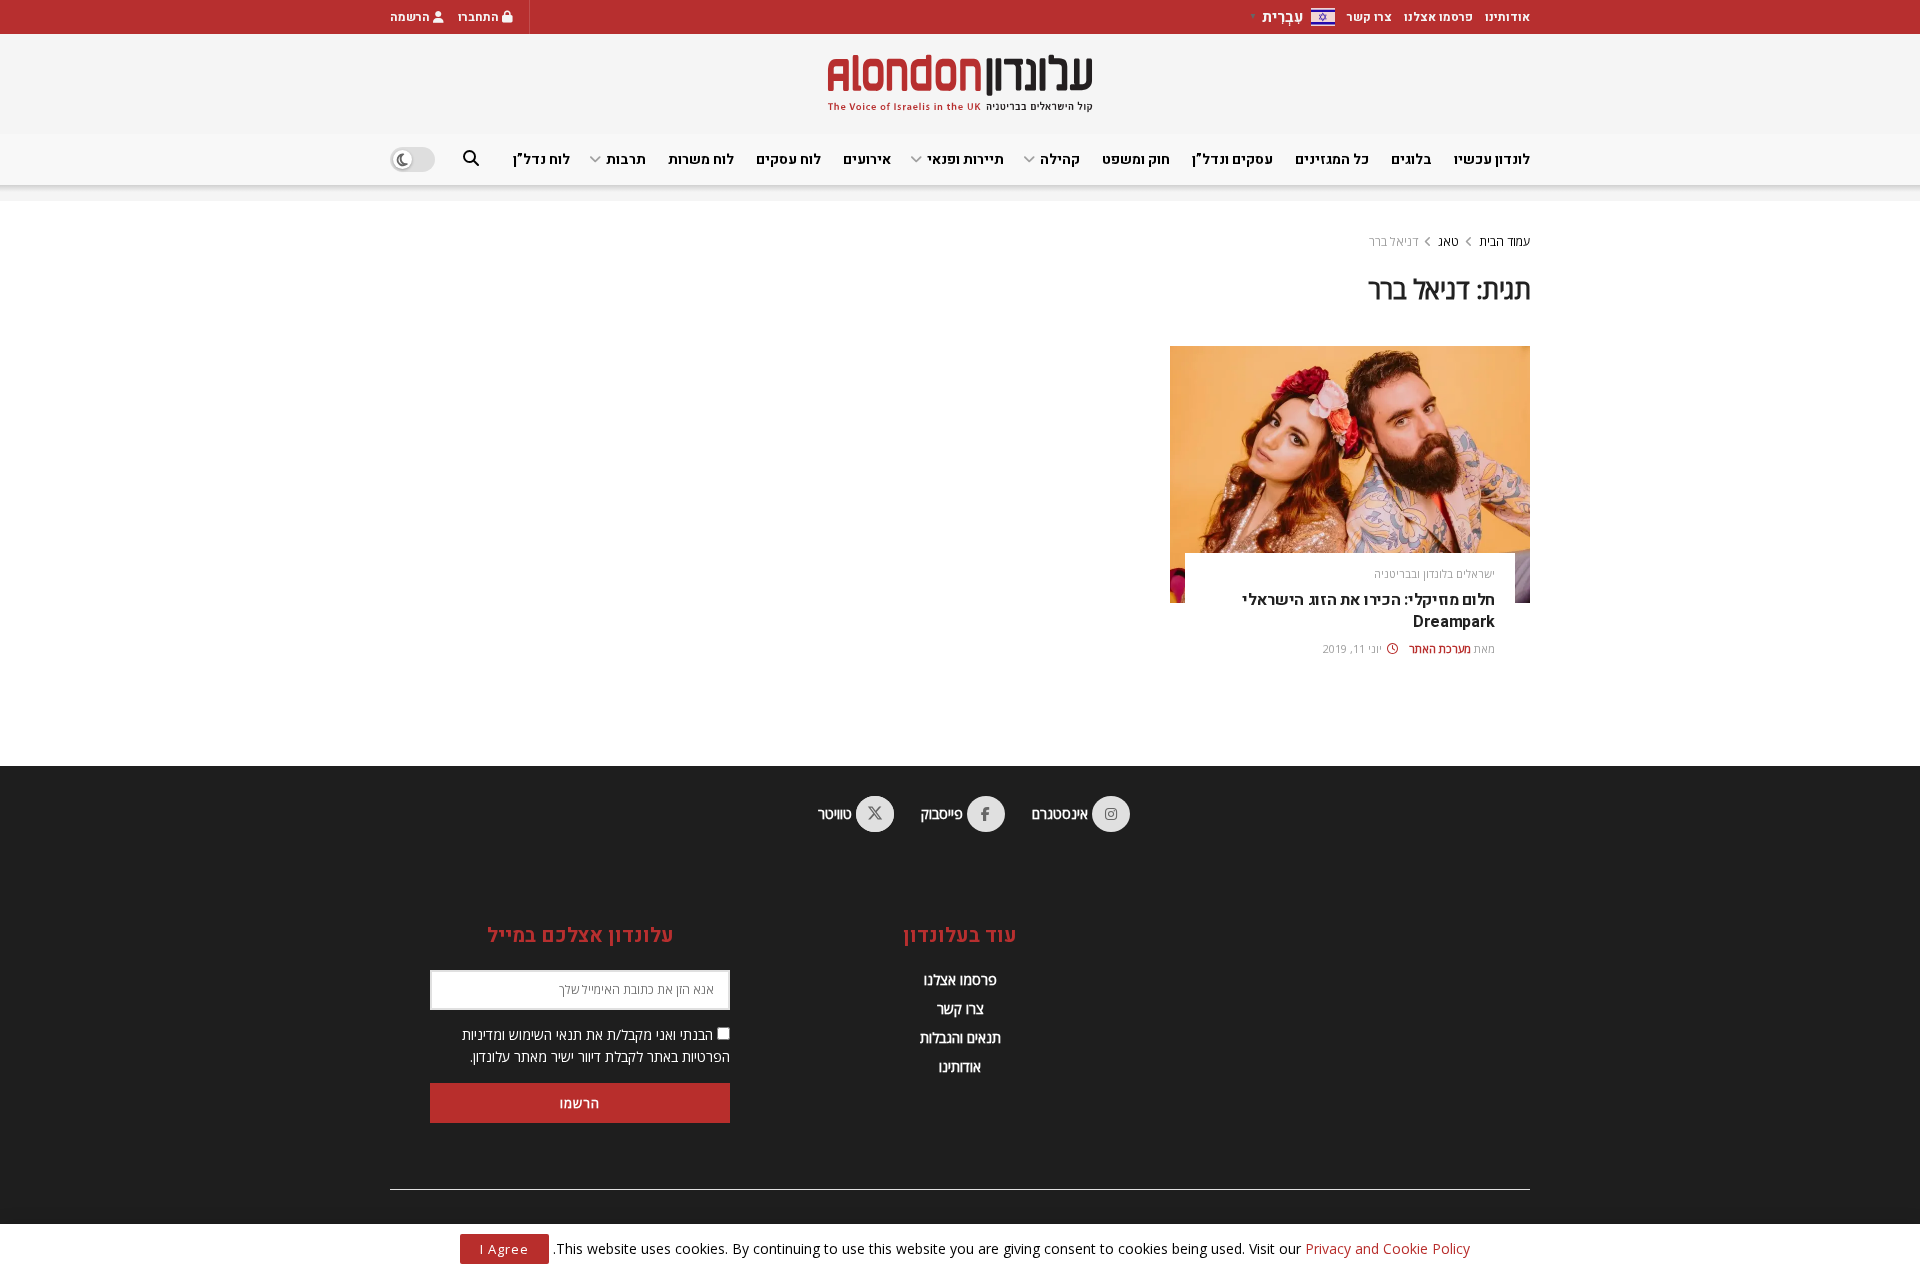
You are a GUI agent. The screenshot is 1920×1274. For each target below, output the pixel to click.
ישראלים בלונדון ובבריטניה (1434, 573)
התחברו (480, 17)
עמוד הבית (1504, 241)
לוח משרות (701, 159)
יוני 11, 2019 (1354, 648)
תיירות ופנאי (965, 159)
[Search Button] (471, 159)
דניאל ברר (1393, 241)
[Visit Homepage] (960, 83)
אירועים (867, 159)
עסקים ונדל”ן (1232, 159)
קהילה (1060, 159)
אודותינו (1507, 17)
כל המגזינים (1332, 159)
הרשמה (411, 17)
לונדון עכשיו (1492, 159)
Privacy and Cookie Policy (1387, 1248)
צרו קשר (1369, 17)
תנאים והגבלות (960, 1037)
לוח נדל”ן (541, 159)
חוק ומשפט (1136, 159)
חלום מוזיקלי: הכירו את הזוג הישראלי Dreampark (1368, 611)
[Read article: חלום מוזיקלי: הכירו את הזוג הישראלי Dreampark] (1350, 474)
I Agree (504, 1249)
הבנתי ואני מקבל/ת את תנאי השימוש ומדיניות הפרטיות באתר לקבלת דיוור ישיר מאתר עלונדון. (596, 1045)
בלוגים (1411, 159)
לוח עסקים (788, 159)
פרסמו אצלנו (1438, 17)
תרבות (626, 159)
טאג (1448, 241)
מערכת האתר (1440, 648)
